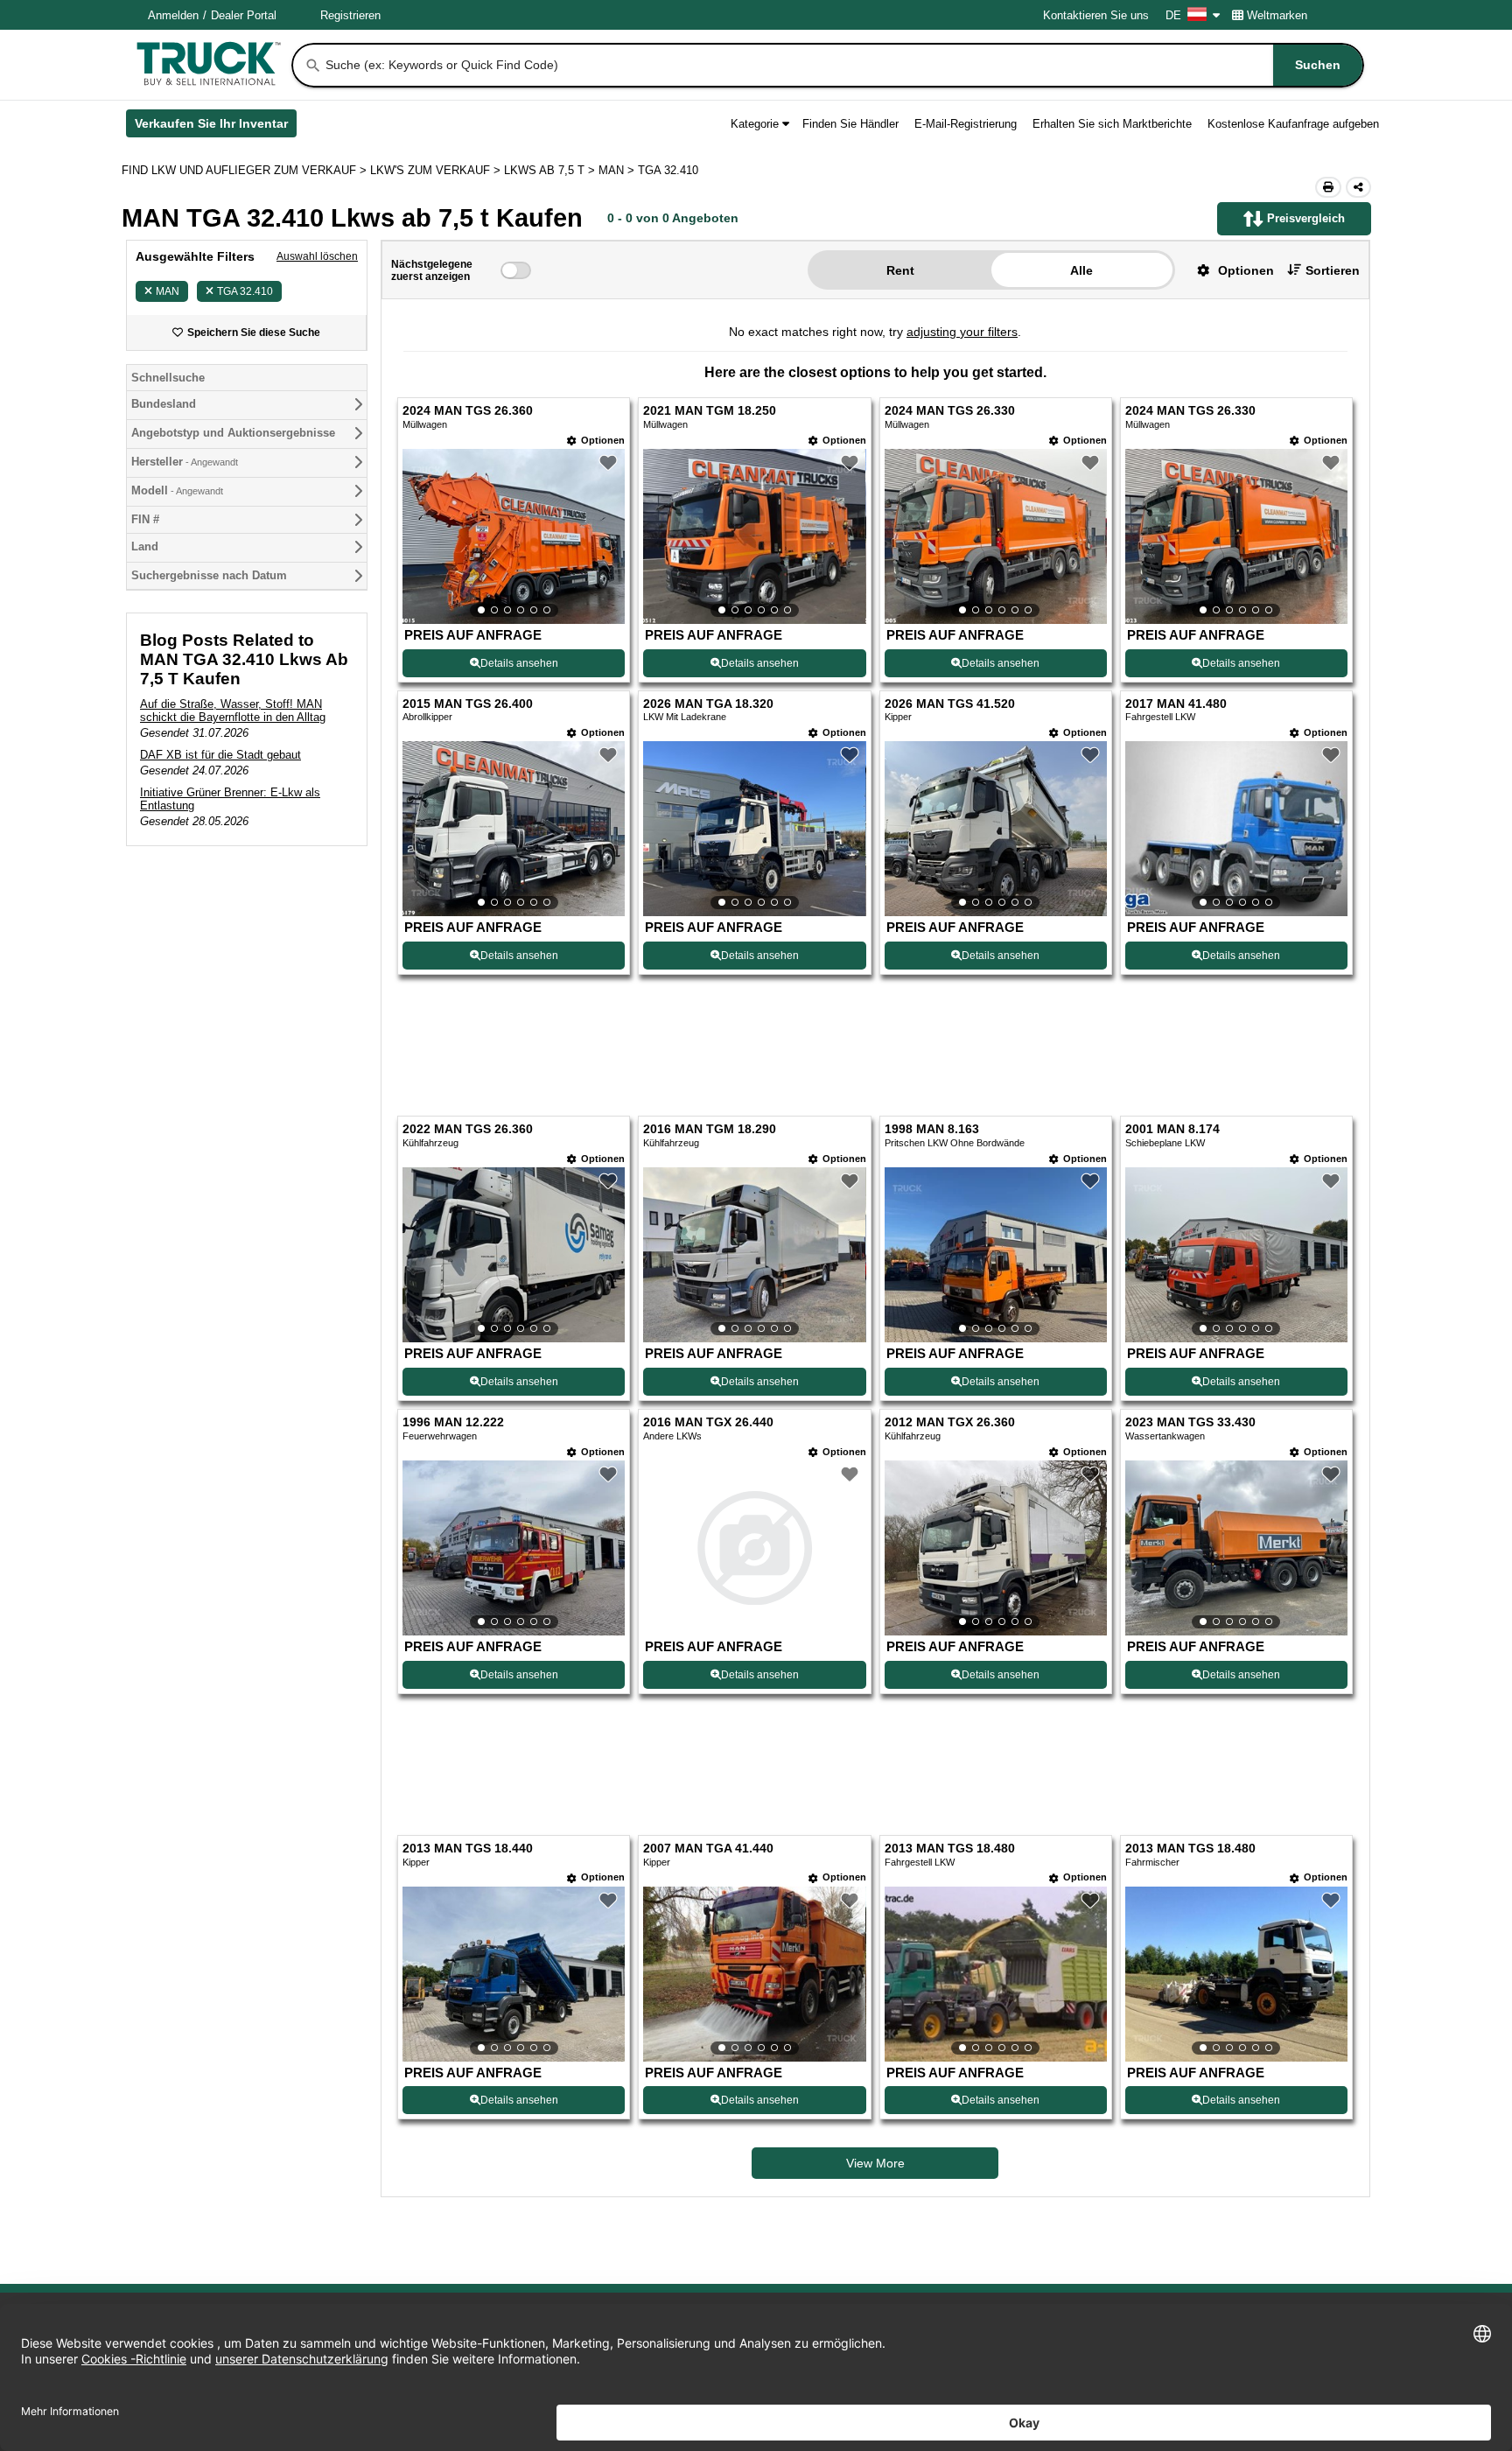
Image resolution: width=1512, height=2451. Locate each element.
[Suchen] (313, 66)
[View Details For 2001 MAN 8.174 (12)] (1236, 1255)
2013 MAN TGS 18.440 (468, 1849)
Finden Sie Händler (850, 124)
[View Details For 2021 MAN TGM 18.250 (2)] (754, 536)
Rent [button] (900, 270)
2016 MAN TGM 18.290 (710, 1129)
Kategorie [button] (755, 124)
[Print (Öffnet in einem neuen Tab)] (1328, 187)
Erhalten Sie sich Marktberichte (1112, 124)
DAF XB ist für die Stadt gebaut (220, 755)
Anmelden (173, 15)
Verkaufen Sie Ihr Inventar (216, 127)
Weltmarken (1277, 15)
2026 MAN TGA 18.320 (708, 704)
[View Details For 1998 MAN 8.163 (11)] (996, 1255)
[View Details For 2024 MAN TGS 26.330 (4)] (1236, 536)
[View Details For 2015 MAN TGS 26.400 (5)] (514, 829)
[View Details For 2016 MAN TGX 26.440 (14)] (754, 1548)
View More (875, 2163)
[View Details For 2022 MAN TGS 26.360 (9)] (514, 1255)
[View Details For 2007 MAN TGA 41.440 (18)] (754, 1974)
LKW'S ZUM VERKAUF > (437, 170)
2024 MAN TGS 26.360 (468, 411)
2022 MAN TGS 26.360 (468, 1129)
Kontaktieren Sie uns (1096, 15)
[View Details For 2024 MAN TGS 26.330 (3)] (996, 536)
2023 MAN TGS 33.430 (1190, 1422)
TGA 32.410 (245, 291)
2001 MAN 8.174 (1172, 1129)
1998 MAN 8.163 (932, 1129)
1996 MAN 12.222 (453, 1422)
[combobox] (843, 65)
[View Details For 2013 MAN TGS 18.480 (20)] (1236, 1974)
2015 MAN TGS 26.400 (468, 704)
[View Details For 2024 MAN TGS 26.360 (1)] (514, 536)
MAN (168, 291)
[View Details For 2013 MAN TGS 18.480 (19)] (996, 1974)
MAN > (618, 170)
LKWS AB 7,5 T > (551, 170)
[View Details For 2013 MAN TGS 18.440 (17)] (514, 1974)
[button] (1229, 270)
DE (1173, 15)
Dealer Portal (244, 15)
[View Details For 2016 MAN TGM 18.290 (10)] (754, 1255)
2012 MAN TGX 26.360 (950, 1422)
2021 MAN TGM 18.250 (710, 411)
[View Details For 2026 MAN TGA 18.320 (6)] (754, 829)
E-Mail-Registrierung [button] (966, 124)
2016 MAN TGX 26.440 (708, 1422)
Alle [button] (1081, 270)
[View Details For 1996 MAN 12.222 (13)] (514, 1548)
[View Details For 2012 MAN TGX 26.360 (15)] (996, 1548)
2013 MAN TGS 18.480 (950, 1849)
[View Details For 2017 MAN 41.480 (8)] (1236, 829)
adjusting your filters (962, 332)
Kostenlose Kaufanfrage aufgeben (1293, 124)
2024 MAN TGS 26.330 (950, 411)
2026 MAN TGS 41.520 (950, 704)
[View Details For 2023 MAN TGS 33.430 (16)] (1236, 1548)
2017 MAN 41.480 (1176, 704)
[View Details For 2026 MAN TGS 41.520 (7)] (996, 829)
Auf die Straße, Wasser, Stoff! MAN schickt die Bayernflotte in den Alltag (233, 711)
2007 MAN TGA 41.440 (708, 1849)
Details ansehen (519, 663)
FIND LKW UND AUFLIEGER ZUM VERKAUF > (246, 170)
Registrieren (350, 15)
